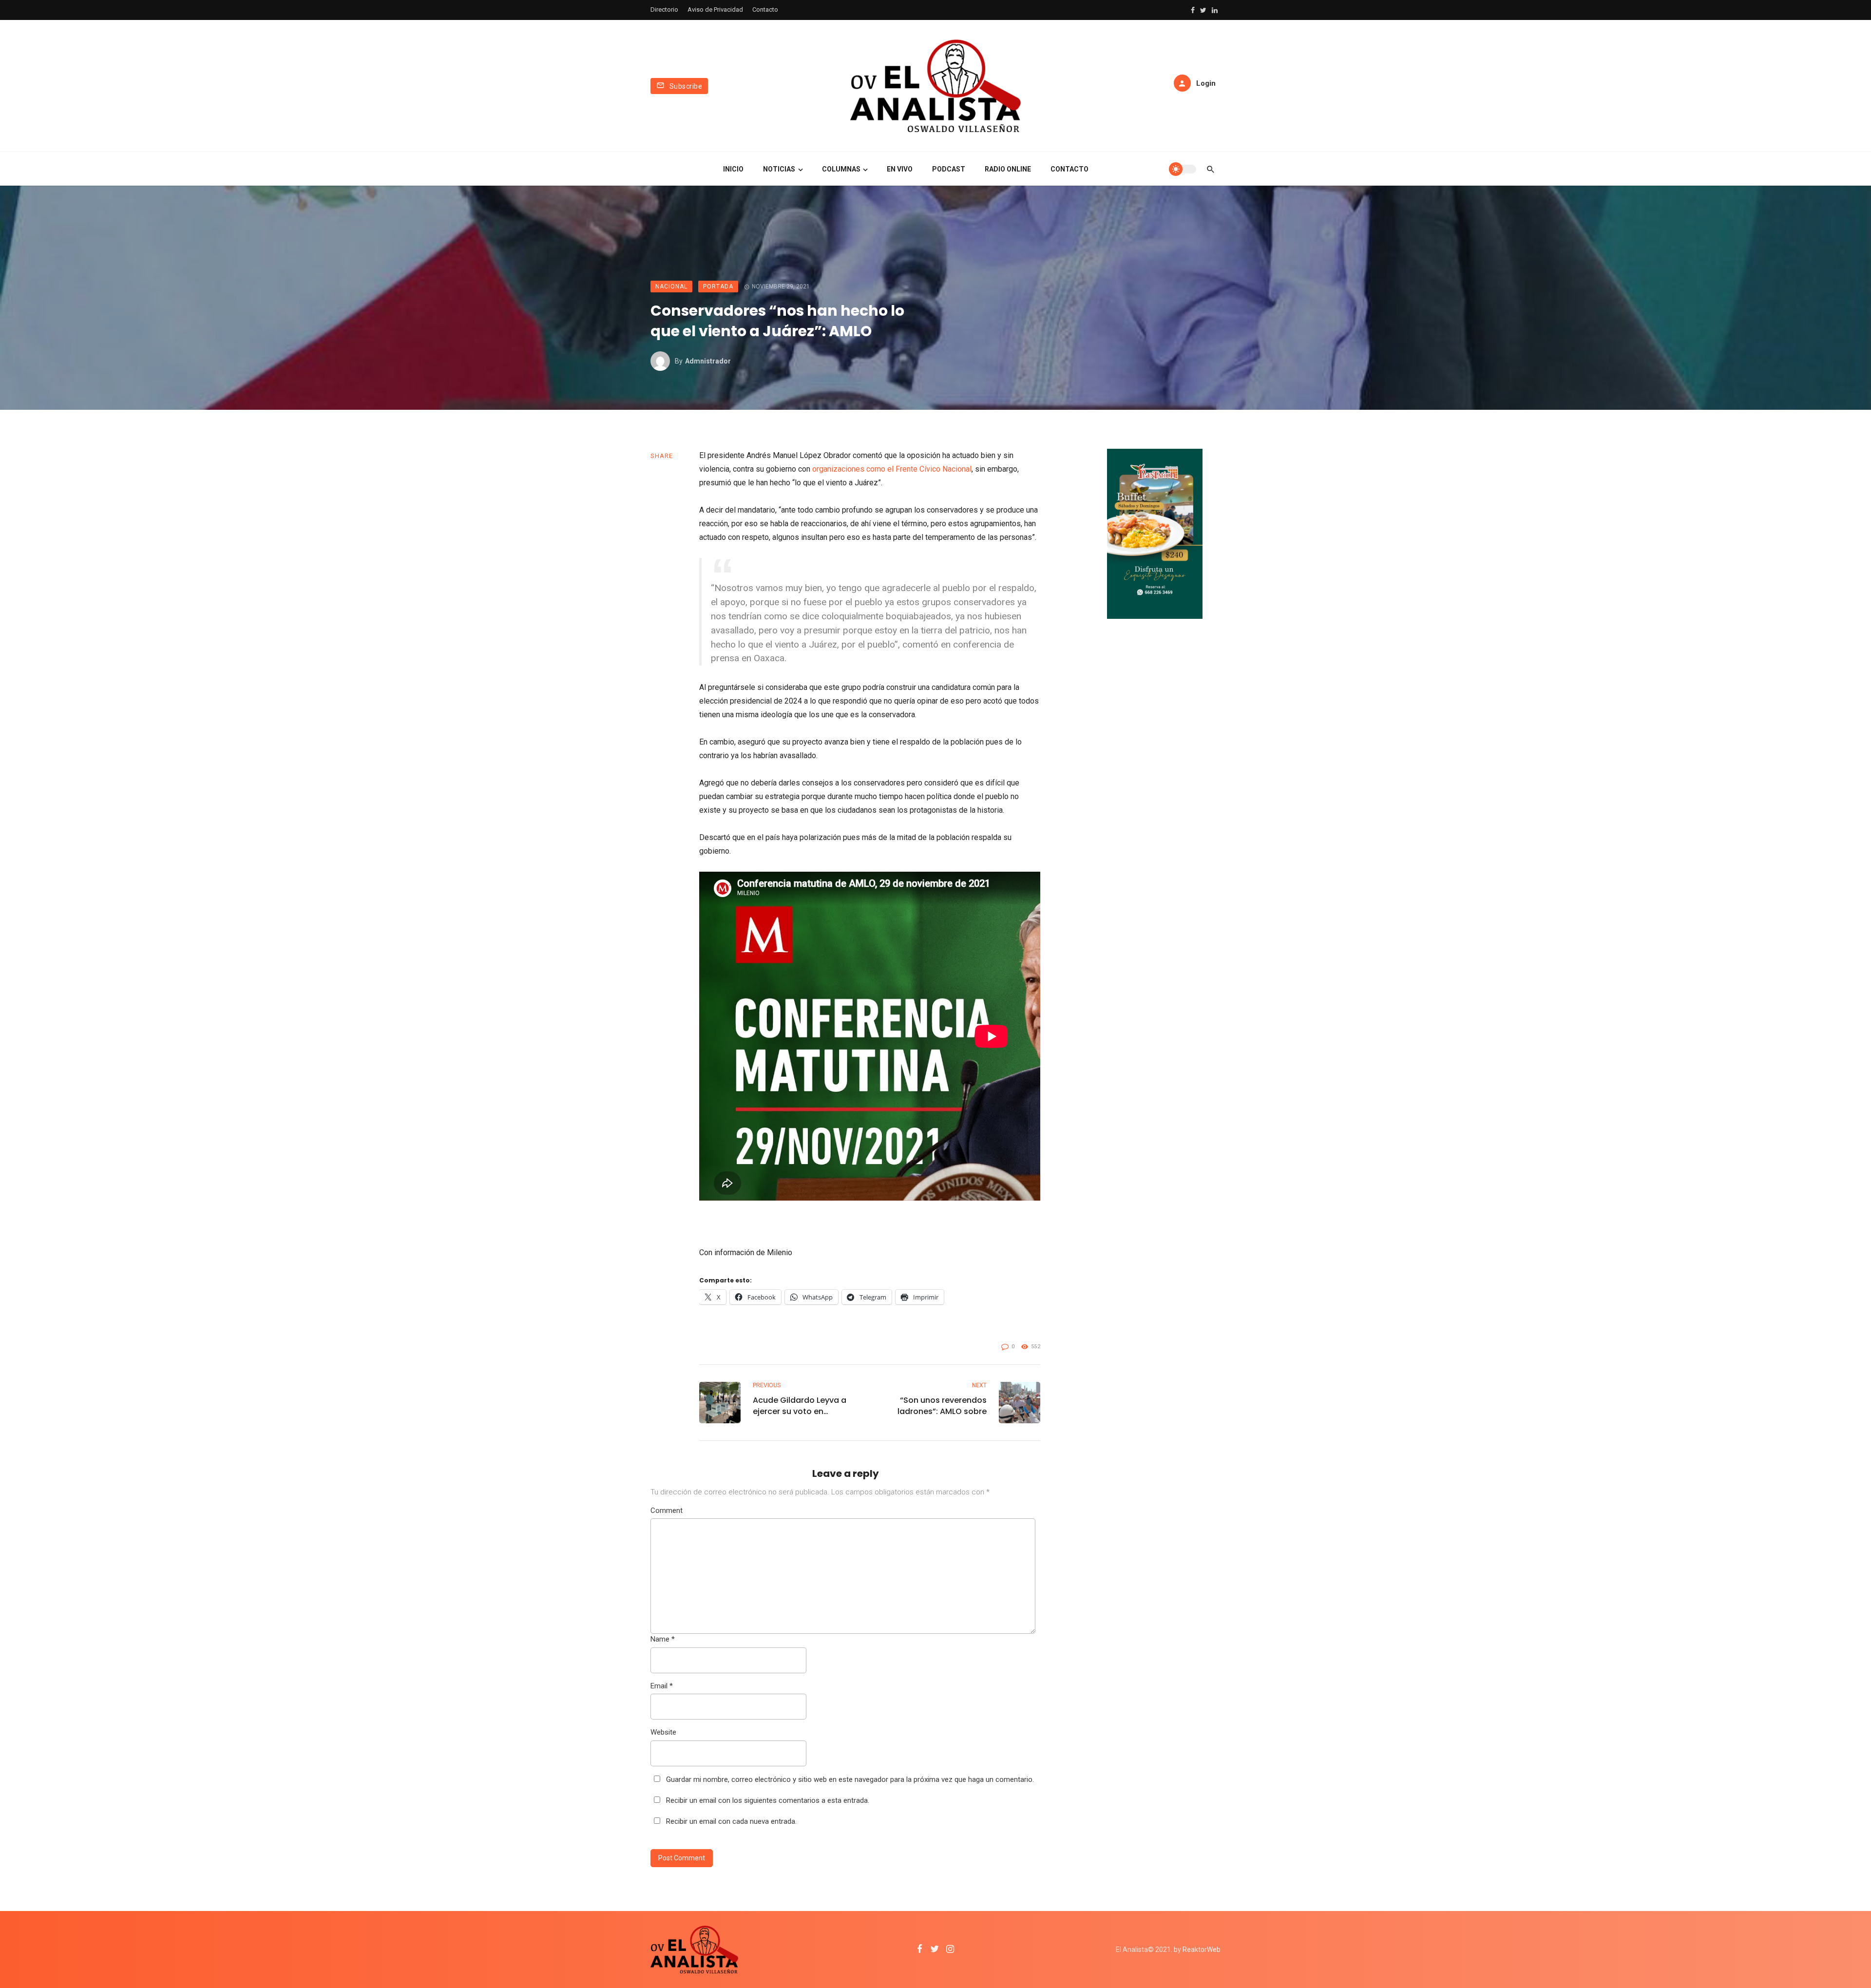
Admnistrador (708, 361)
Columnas (841, 169)
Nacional (671, 287)
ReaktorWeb (1202, 1950)
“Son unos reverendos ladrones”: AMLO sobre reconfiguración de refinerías (942, 1406)
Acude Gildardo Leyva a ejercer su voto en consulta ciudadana (800, 1406)
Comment (667, 1510)
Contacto (765, 10)
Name (663, 1639)
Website (663, 1732)
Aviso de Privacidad (715, 10)
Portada (718, 287)
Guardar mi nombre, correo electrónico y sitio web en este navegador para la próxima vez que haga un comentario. (850, 1779)
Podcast (949, 169)
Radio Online (1008, 169)
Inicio (733, 169)
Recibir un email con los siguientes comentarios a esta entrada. (768, 1800)
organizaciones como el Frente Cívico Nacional (892, 469)
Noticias (779, 169)
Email (662, 1686)
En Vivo (900, 169)
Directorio (664, 10)
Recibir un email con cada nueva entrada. (731, 1821)
